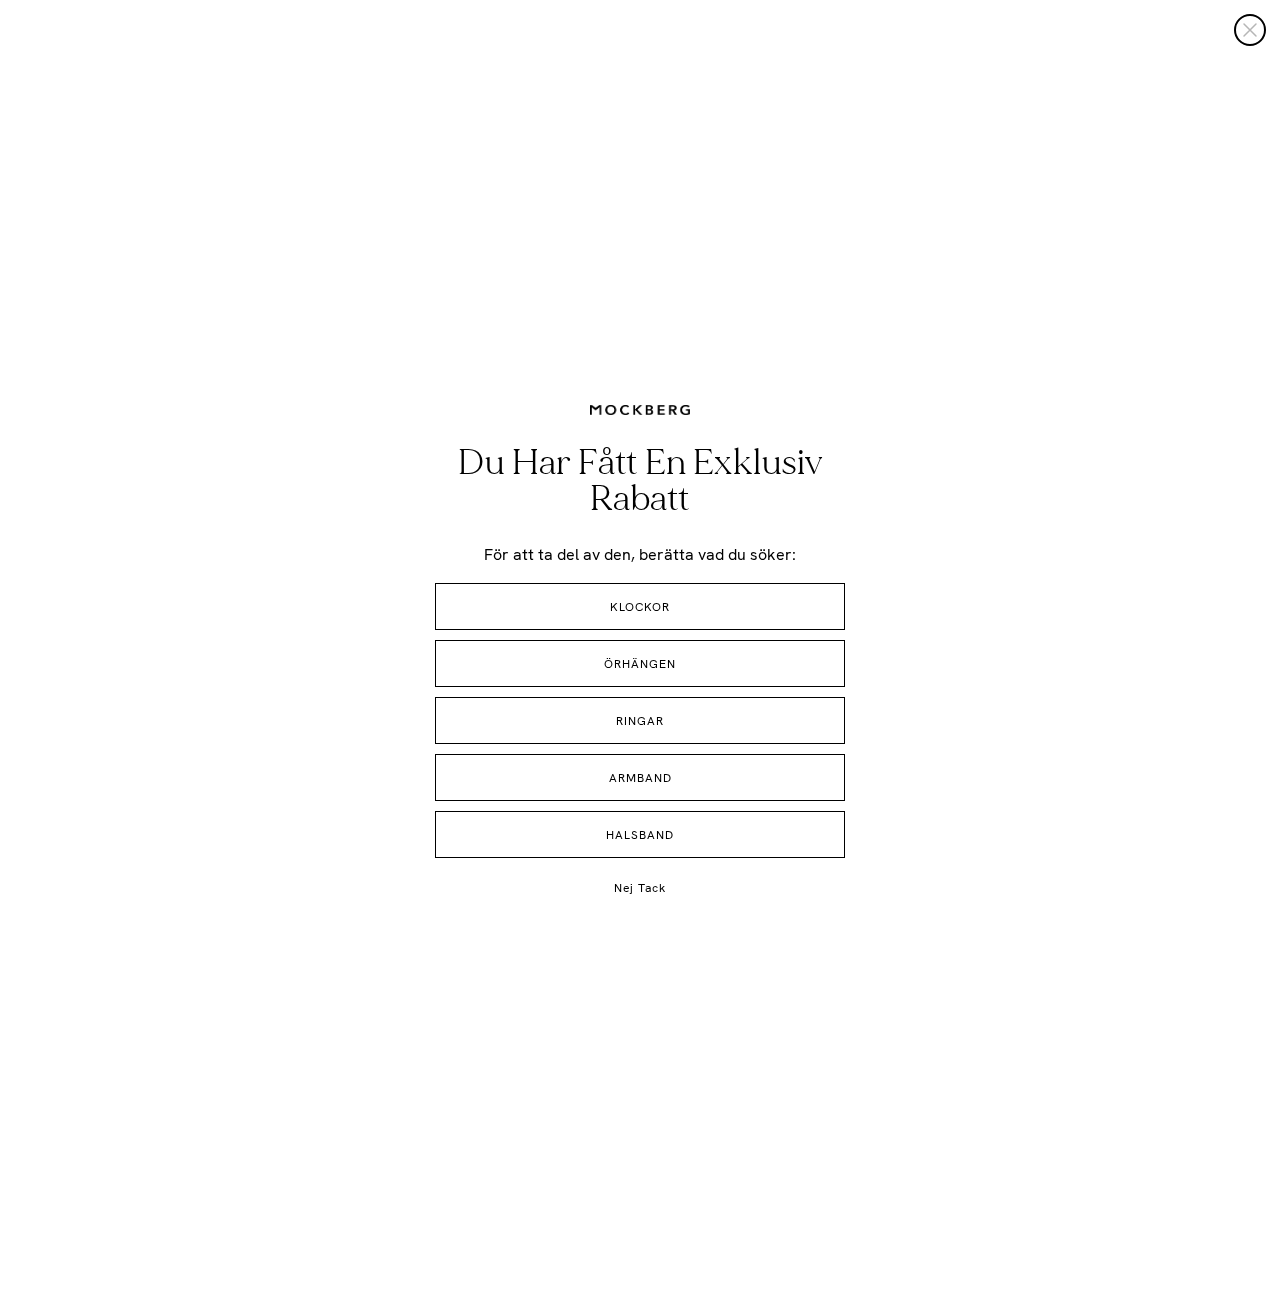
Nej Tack (640, 888)
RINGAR (640, 721)
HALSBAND (640, 835)
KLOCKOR (640, 607)
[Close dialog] (1250, 30)
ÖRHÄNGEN (640, 664)
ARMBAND (640, 778)
